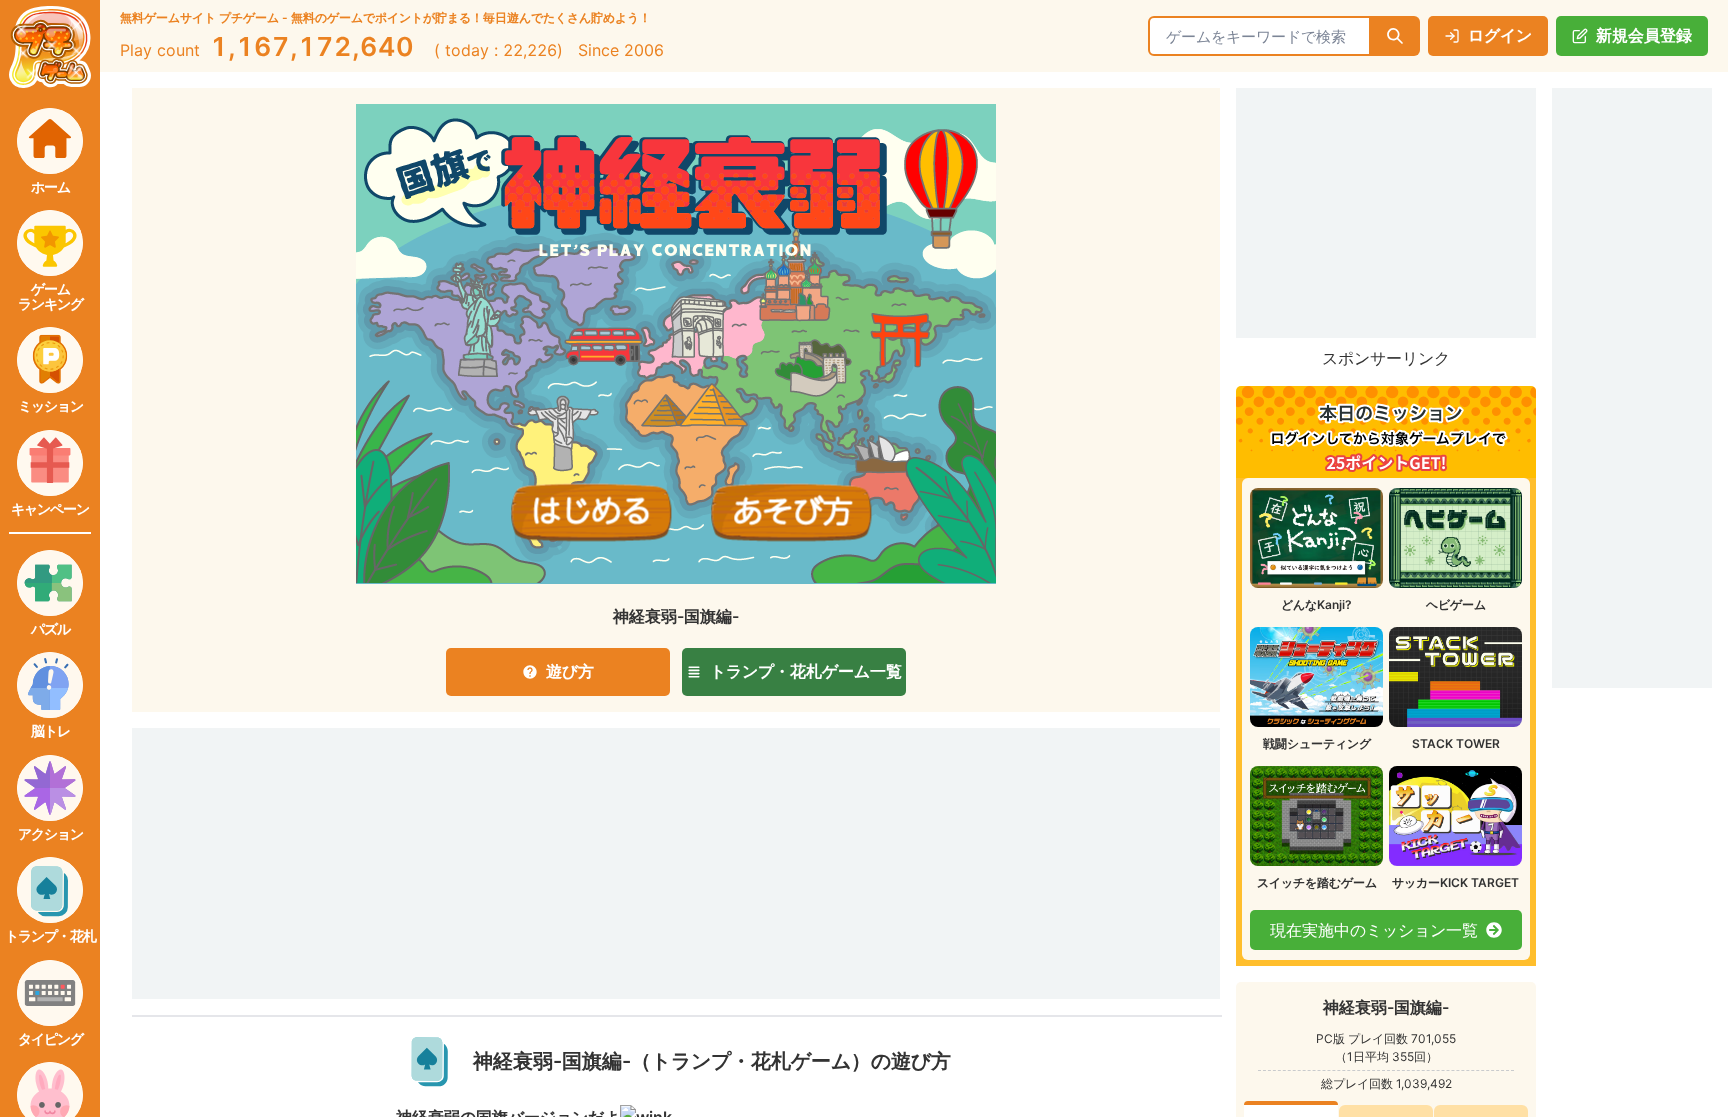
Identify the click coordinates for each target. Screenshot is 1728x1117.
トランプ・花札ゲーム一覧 (806, 671)
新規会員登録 (1644, 35)
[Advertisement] (534, 836)
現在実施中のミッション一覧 (1374, 930)
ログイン (1500, 35)
